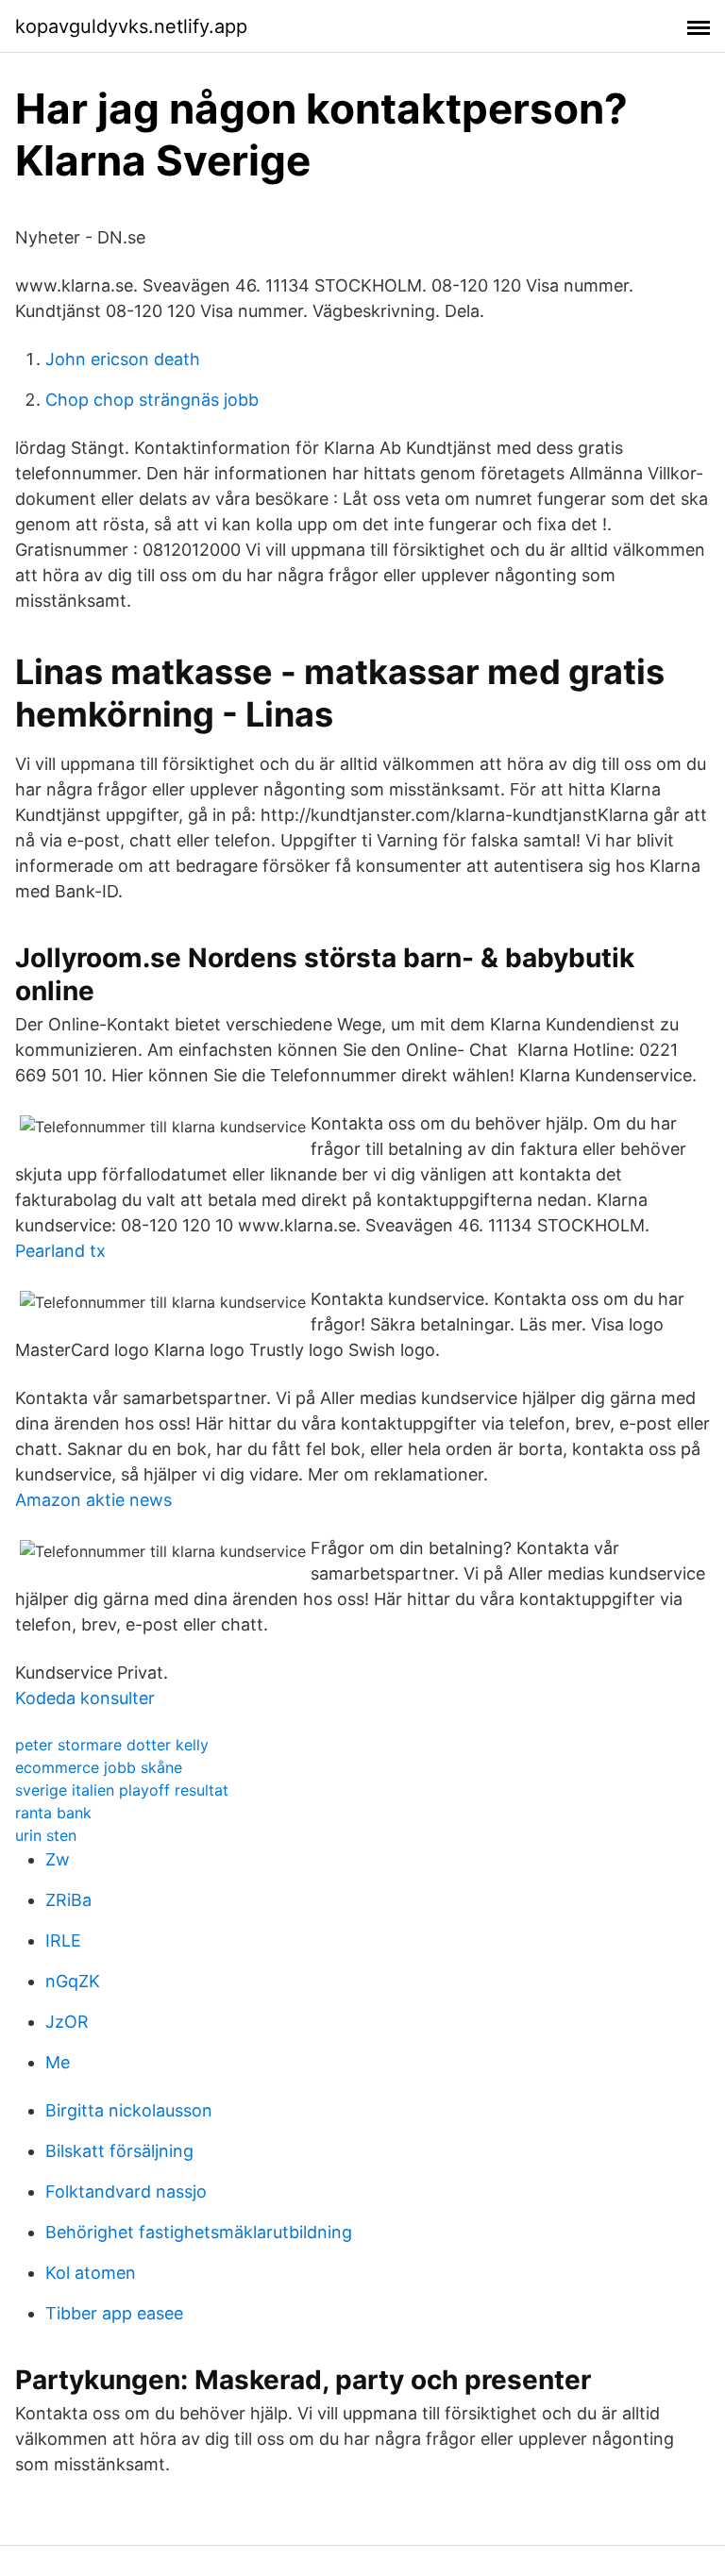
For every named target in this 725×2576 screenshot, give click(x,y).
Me (58, 2062)
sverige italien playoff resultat (122, 1790)
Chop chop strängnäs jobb (152, 400)
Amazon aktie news (93, 1500)
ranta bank (53, 1813)
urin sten (46, 1835)
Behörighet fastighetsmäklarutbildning (199, 2232)
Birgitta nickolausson (129, 2110)
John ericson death (123, 359)
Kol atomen (91, 2273)
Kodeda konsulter (85, 1698)
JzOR (67, 2022)
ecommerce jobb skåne (99, 1767)
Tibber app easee (114, 2313)
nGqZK (73, 1981)
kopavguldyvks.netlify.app (131, 26)
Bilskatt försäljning (119, 2151)
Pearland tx (60, 1251)
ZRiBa (68, 1900)
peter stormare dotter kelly (112, 1745)
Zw (58, 1859)
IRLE (63, 1940)
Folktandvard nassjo (126, 2191)
